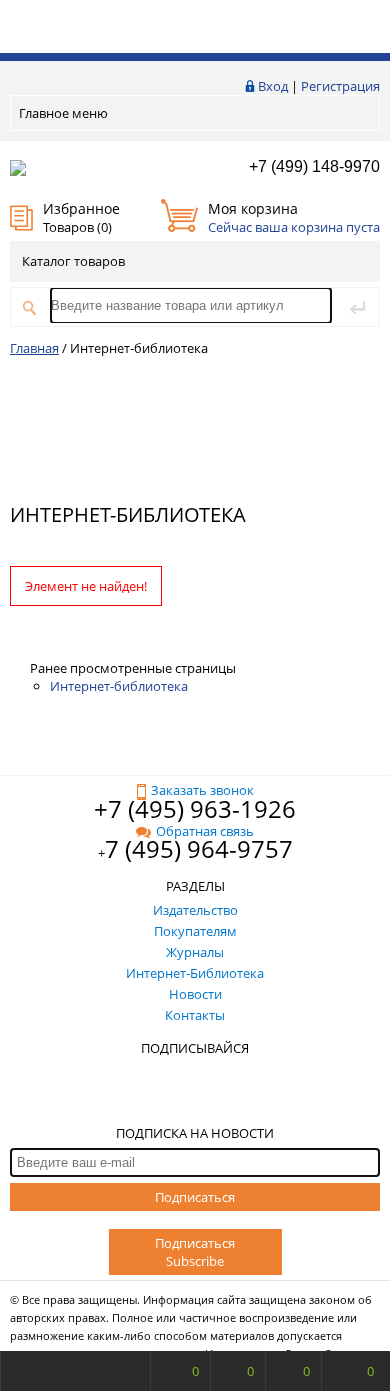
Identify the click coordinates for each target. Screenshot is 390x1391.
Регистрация (340, 86)
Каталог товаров (73, 261)
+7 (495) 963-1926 (195, 808)
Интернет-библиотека (119, 686)
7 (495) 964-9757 (199, 848)
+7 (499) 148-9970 (314, 166)
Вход (273, 86)
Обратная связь (205, 831)
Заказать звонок (202, 790)
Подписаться (195, 1197)
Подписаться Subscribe (195, 1252)
